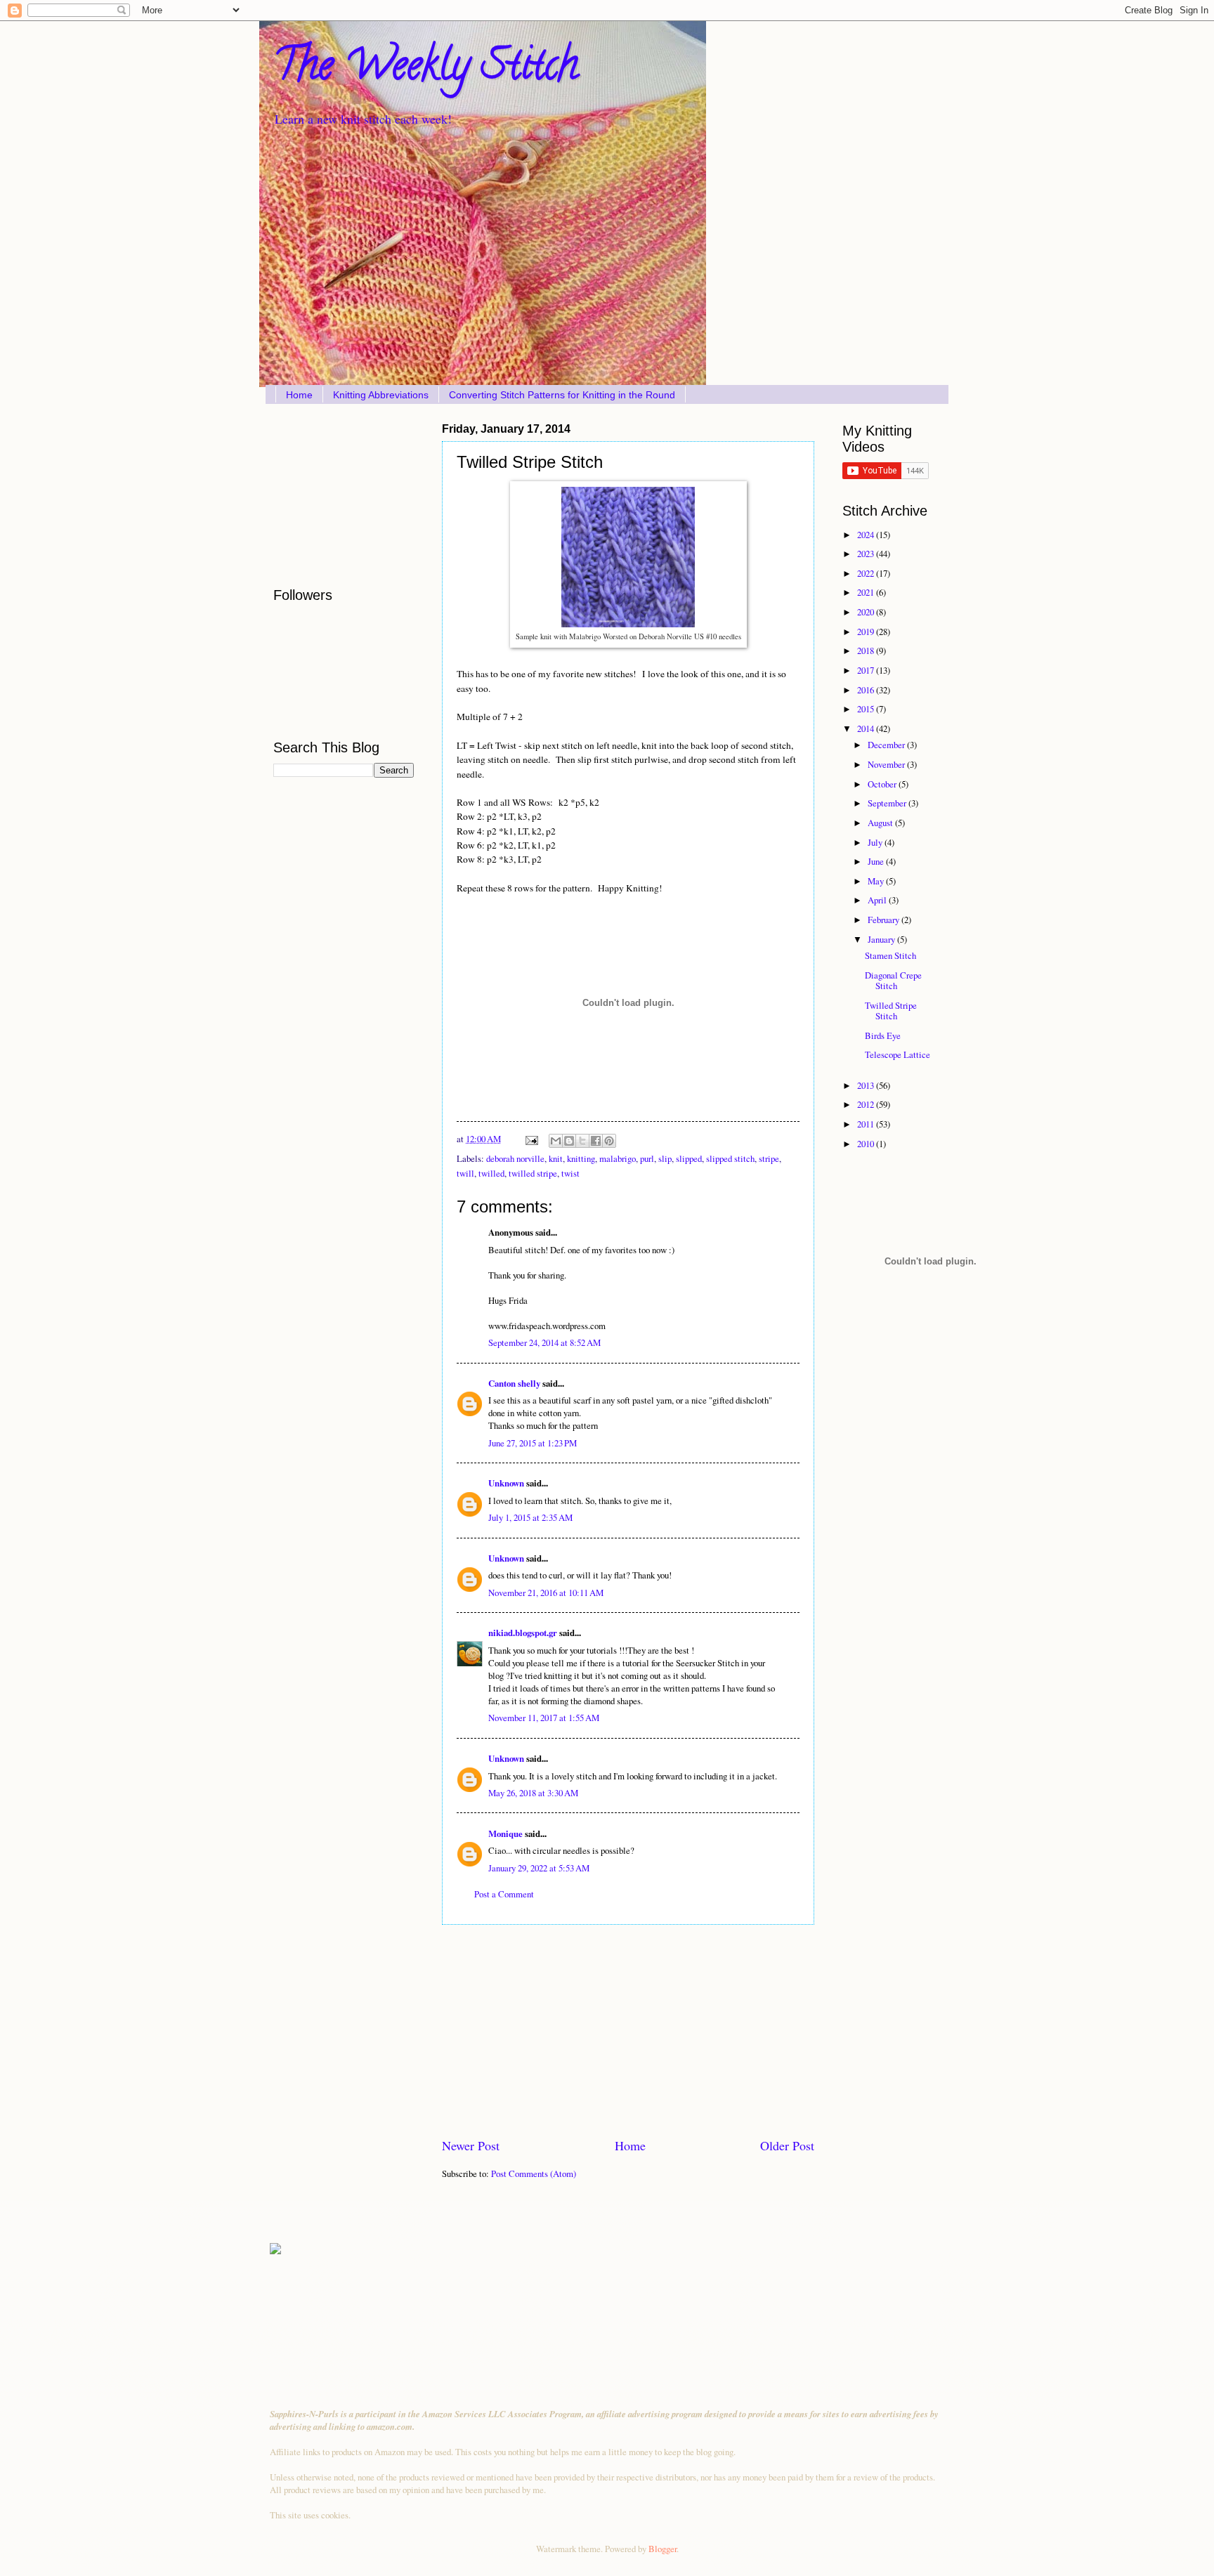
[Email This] (556, 1141)
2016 (867, 690)
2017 (867, 670)
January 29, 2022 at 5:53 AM (539, 1868)
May (877, 881)
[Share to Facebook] (596, 1141)
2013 (867, 1085)
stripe (769, 1158)
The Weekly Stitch (426, 70)
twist (570, 1173)
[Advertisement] (628, 2031)
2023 (867, 554)
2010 (867, 1144)
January (882, 939)
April (878, 900)
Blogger (663, 2549)
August (881, 823)
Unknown (506, 1483)
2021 (867, 592)
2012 (867, 1104)
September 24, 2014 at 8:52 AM (544, 1342)
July (876, 842)
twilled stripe (533, 1173)
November (887, 764)
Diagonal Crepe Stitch (893, 980)
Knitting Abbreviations (381, 395)
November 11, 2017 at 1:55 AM (544, 1718)
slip (665, 1158)
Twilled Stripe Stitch (891, 1011)
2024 (867, 535)
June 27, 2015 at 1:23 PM (533, 1443)
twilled (491, 1173)
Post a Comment (504, 1894)
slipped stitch (730, 1158)
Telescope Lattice (898, 1054)
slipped (689, 1158)
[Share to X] (582, 1141)
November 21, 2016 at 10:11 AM (546, 1593)
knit (556, 1158)
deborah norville (515, 1158)
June (877, 861)
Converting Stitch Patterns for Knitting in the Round (562, 395)
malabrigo (618, 1158)
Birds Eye (883, 1035)
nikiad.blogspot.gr (523, 1633)
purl (647, 1158)
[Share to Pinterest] (609, 1141)
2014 (867, 728)
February (885, 920)
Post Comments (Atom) (534, 2173)
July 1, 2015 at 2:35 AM (530, 1517)
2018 (867, 650)
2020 (867, 612)
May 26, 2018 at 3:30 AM (533, 1793)
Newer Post (471, 2145)
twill (465, 1173)
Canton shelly (514, 1383)
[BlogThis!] (569, 1141)
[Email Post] (531, 1139)
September (888, 803)
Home (299, 395)
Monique (505, 1833)
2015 (867, 709)
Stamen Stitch (890, 955)
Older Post (787, 2145)
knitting (581, 1158)
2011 (867, 1124)
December (887, 745)
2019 (867, 632)
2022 (867, 573)
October (883, 784)
